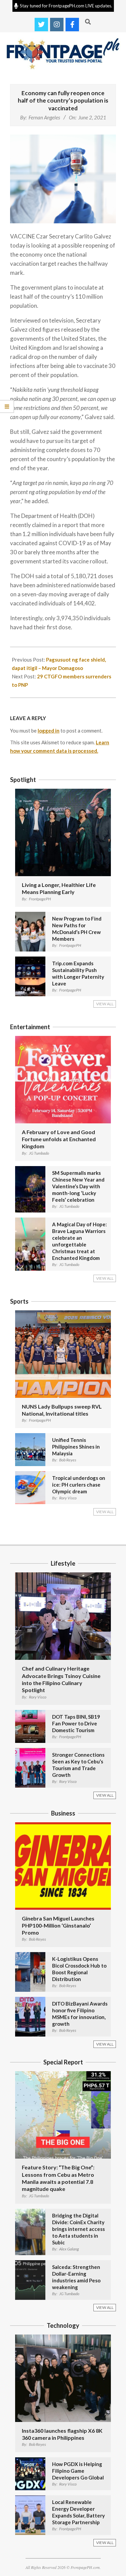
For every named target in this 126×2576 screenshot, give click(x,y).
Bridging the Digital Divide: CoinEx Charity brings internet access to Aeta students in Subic (78, 2229)
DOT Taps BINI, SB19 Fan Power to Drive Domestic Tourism (76, 1723)
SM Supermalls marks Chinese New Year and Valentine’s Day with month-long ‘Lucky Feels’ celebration (78, 1186)
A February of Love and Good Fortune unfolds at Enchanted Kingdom (59, 1139)
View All (105, 1004)
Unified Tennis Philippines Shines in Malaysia (76, 1447)
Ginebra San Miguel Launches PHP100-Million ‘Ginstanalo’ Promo (58, 1926)
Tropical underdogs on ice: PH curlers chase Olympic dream (79, 1485)
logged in (49, 731)
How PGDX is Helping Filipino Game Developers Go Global (78, 2471)
